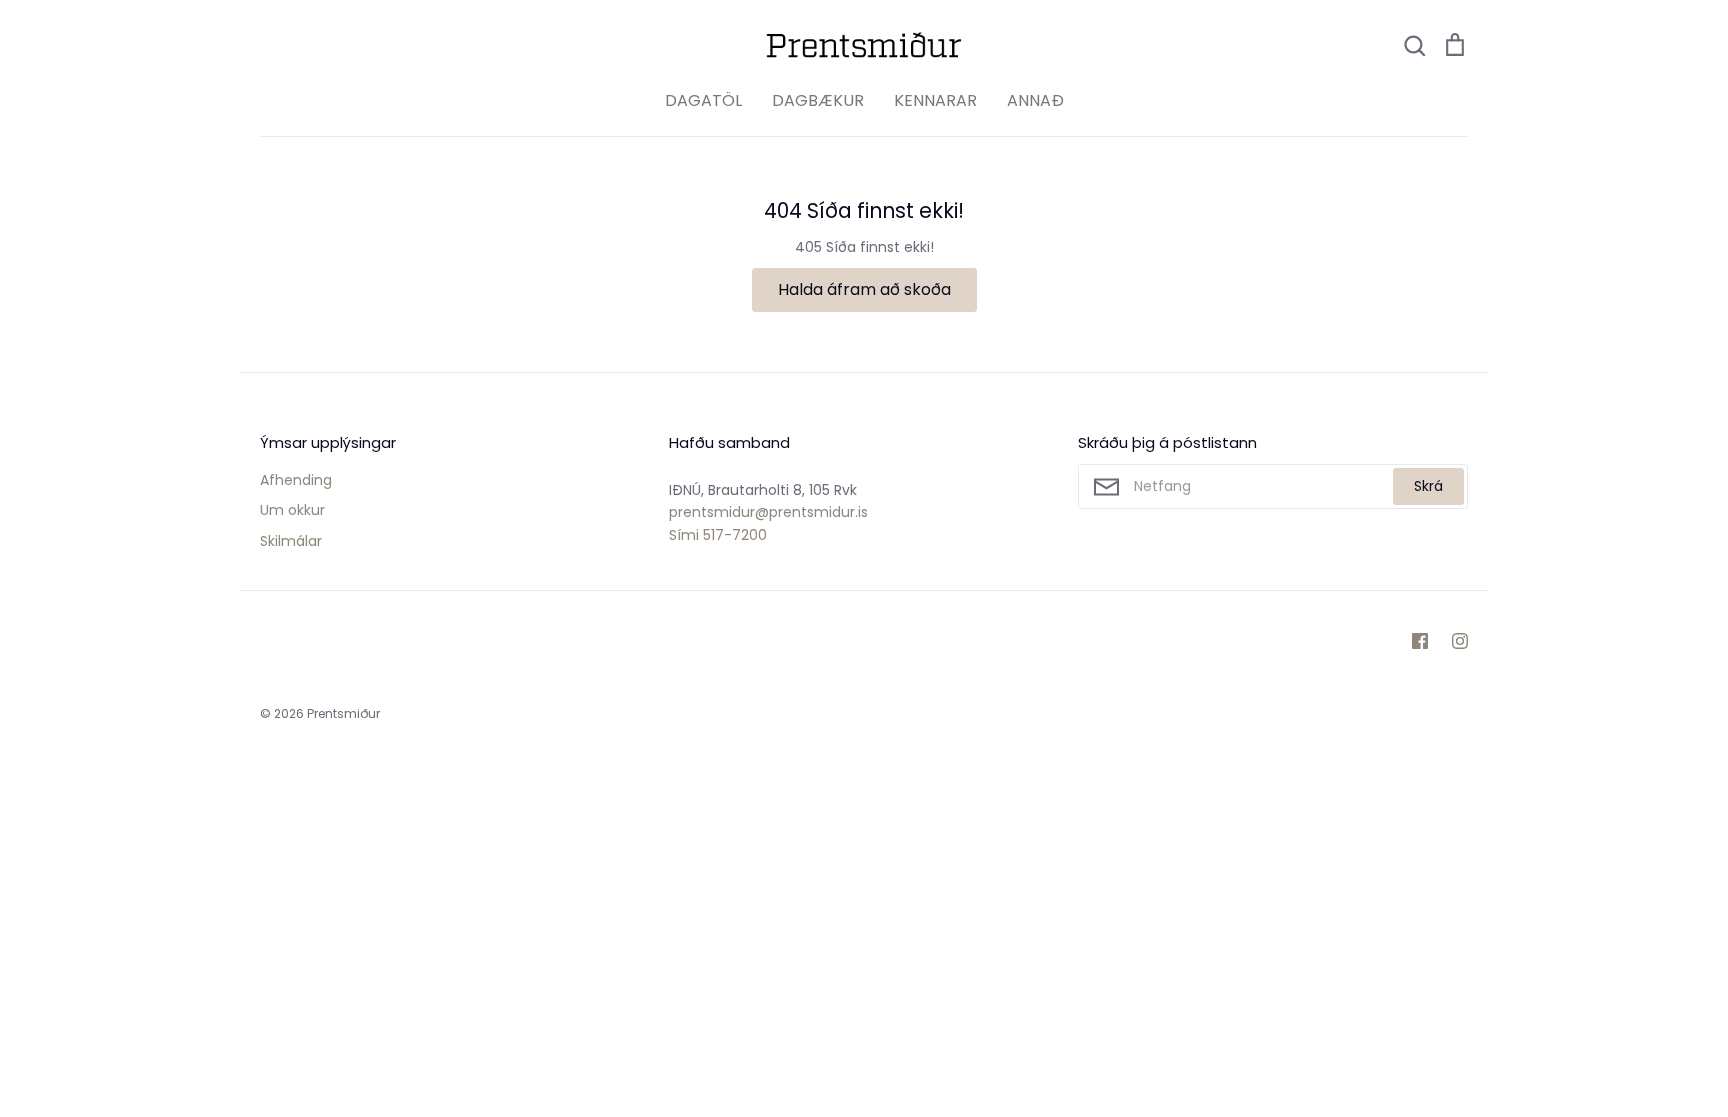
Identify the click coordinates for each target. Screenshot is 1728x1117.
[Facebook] (1420, 641)
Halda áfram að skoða (864, 289)
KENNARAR (935, 100)
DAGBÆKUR (818, 100)
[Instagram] (1460, 641)
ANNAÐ (1035, 100)
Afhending (296, 480)
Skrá (1428, 486)
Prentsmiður (343, 713)
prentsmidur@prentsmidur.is (768, 512)
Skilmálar (291, 541)
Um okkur (292, 510)
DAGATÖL (703, 100)
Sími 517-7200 (718, 535)
